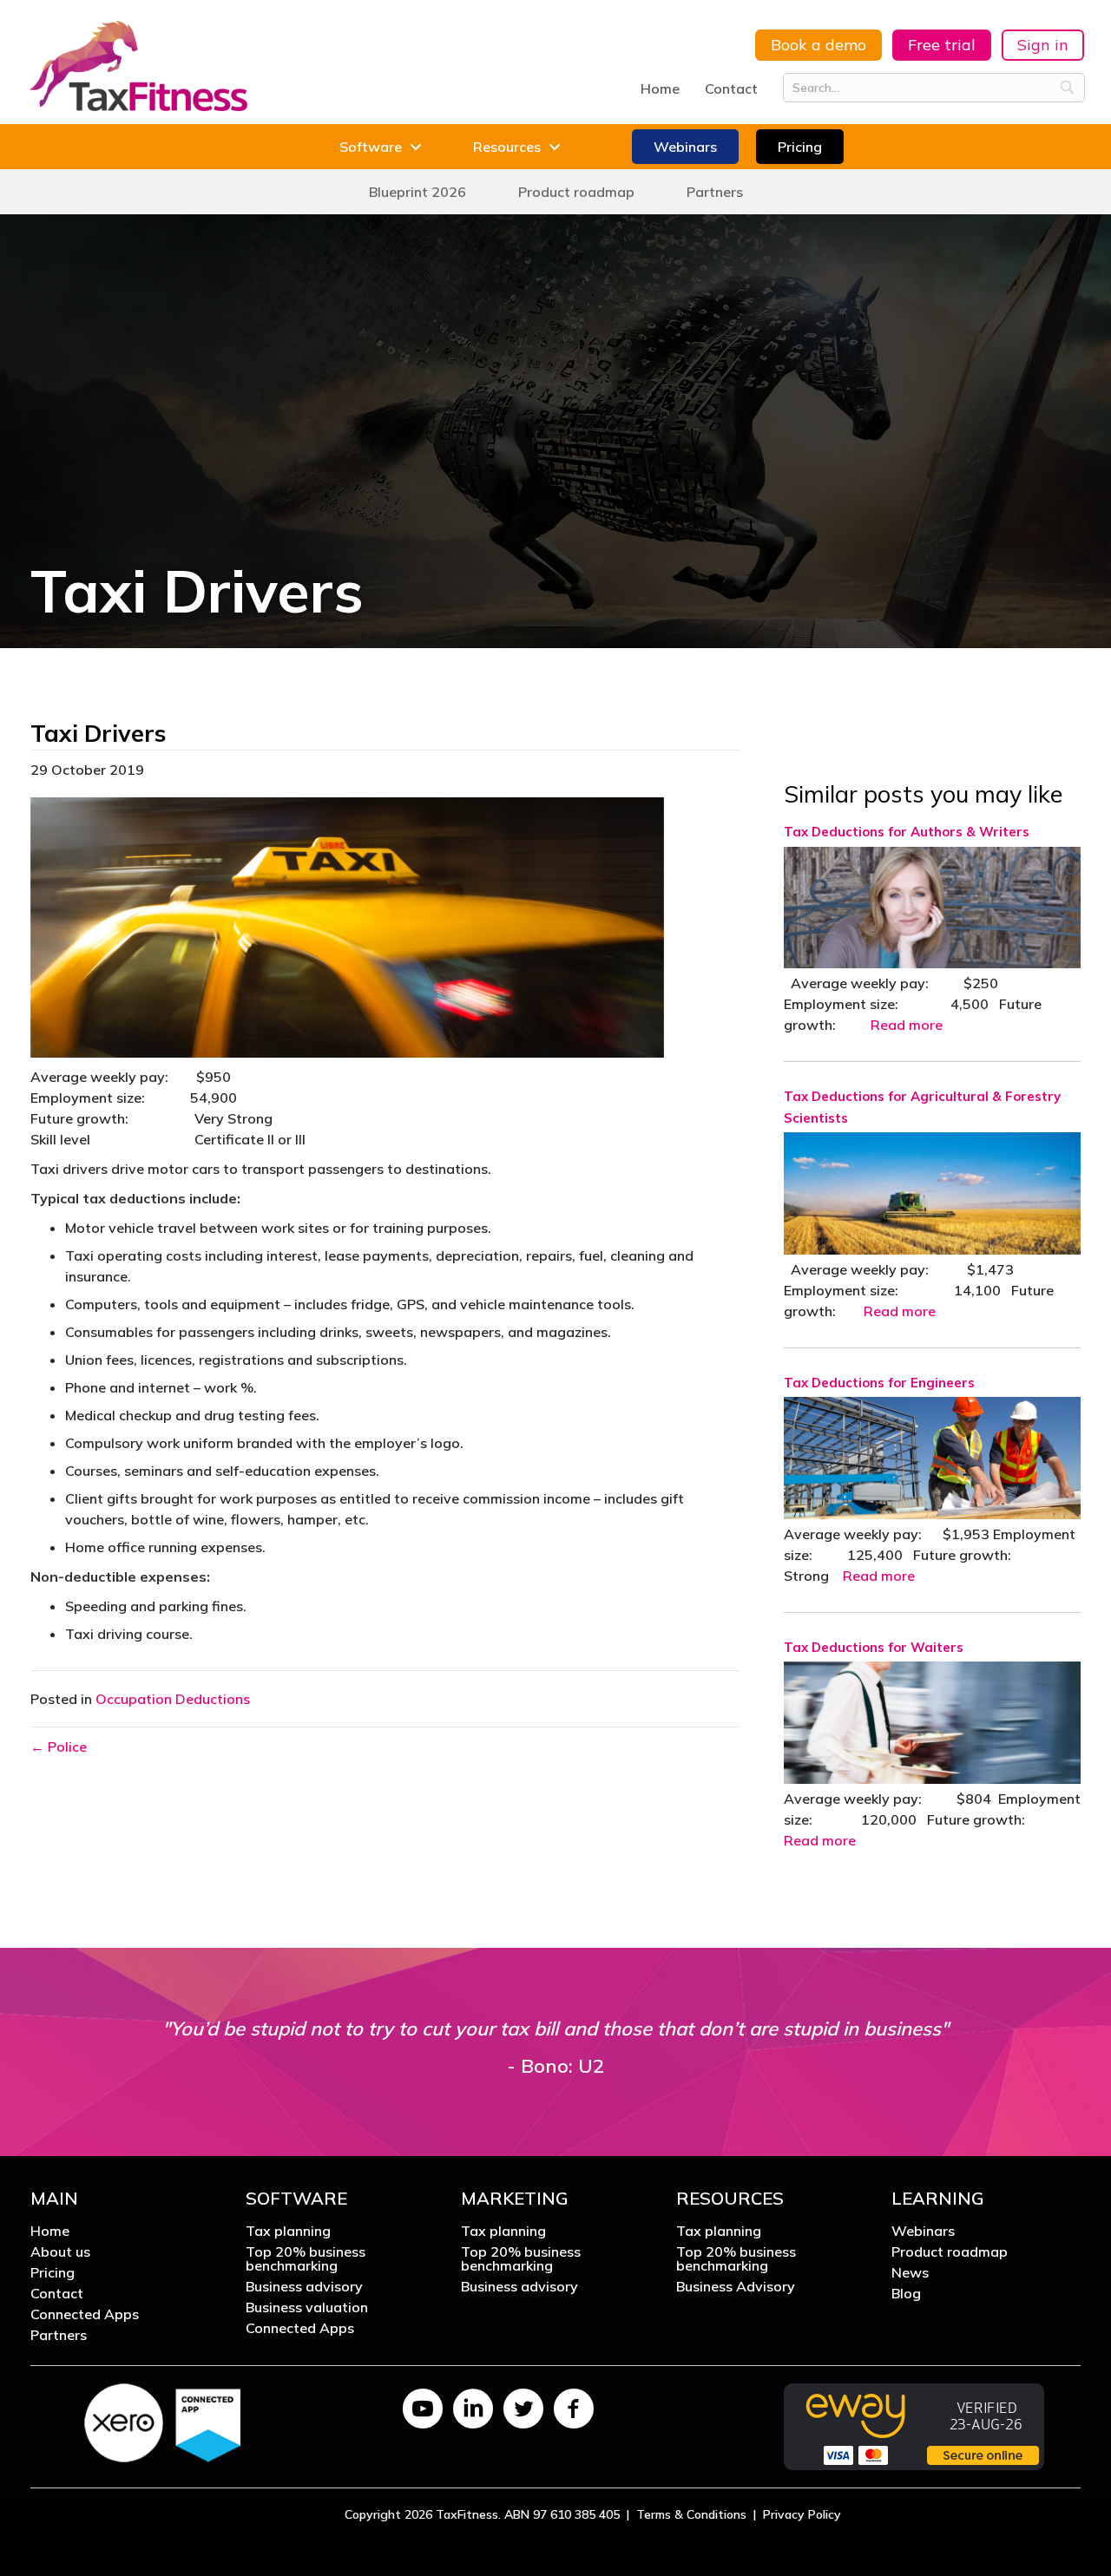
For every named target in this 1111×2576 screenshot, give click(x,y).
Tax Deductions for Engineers (879, 1383)
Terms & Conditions (691, 2514)
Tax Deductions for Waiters (874, 1647)
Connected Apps (85, 2315)
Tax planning (288, 2232)
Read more (907, 1025)
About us (60, 2252)
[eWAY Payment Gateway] (914, 2425)
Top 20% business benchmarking (306, 2259)
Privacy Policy (802, 2514)
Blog (906, 2294)
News (910, 2273)
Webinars (923, 2232)
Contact (731, 88)
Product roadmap (950, 2252)
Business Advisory (736, 2287)
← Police (59, 1747)
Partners (59, 2336)
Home (660, 88)
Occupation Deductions (173, 1699)
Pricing (53, 2273)
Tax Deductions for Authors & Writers (907, 832)
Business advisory (304, 2287)
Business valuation (307, 2308)
